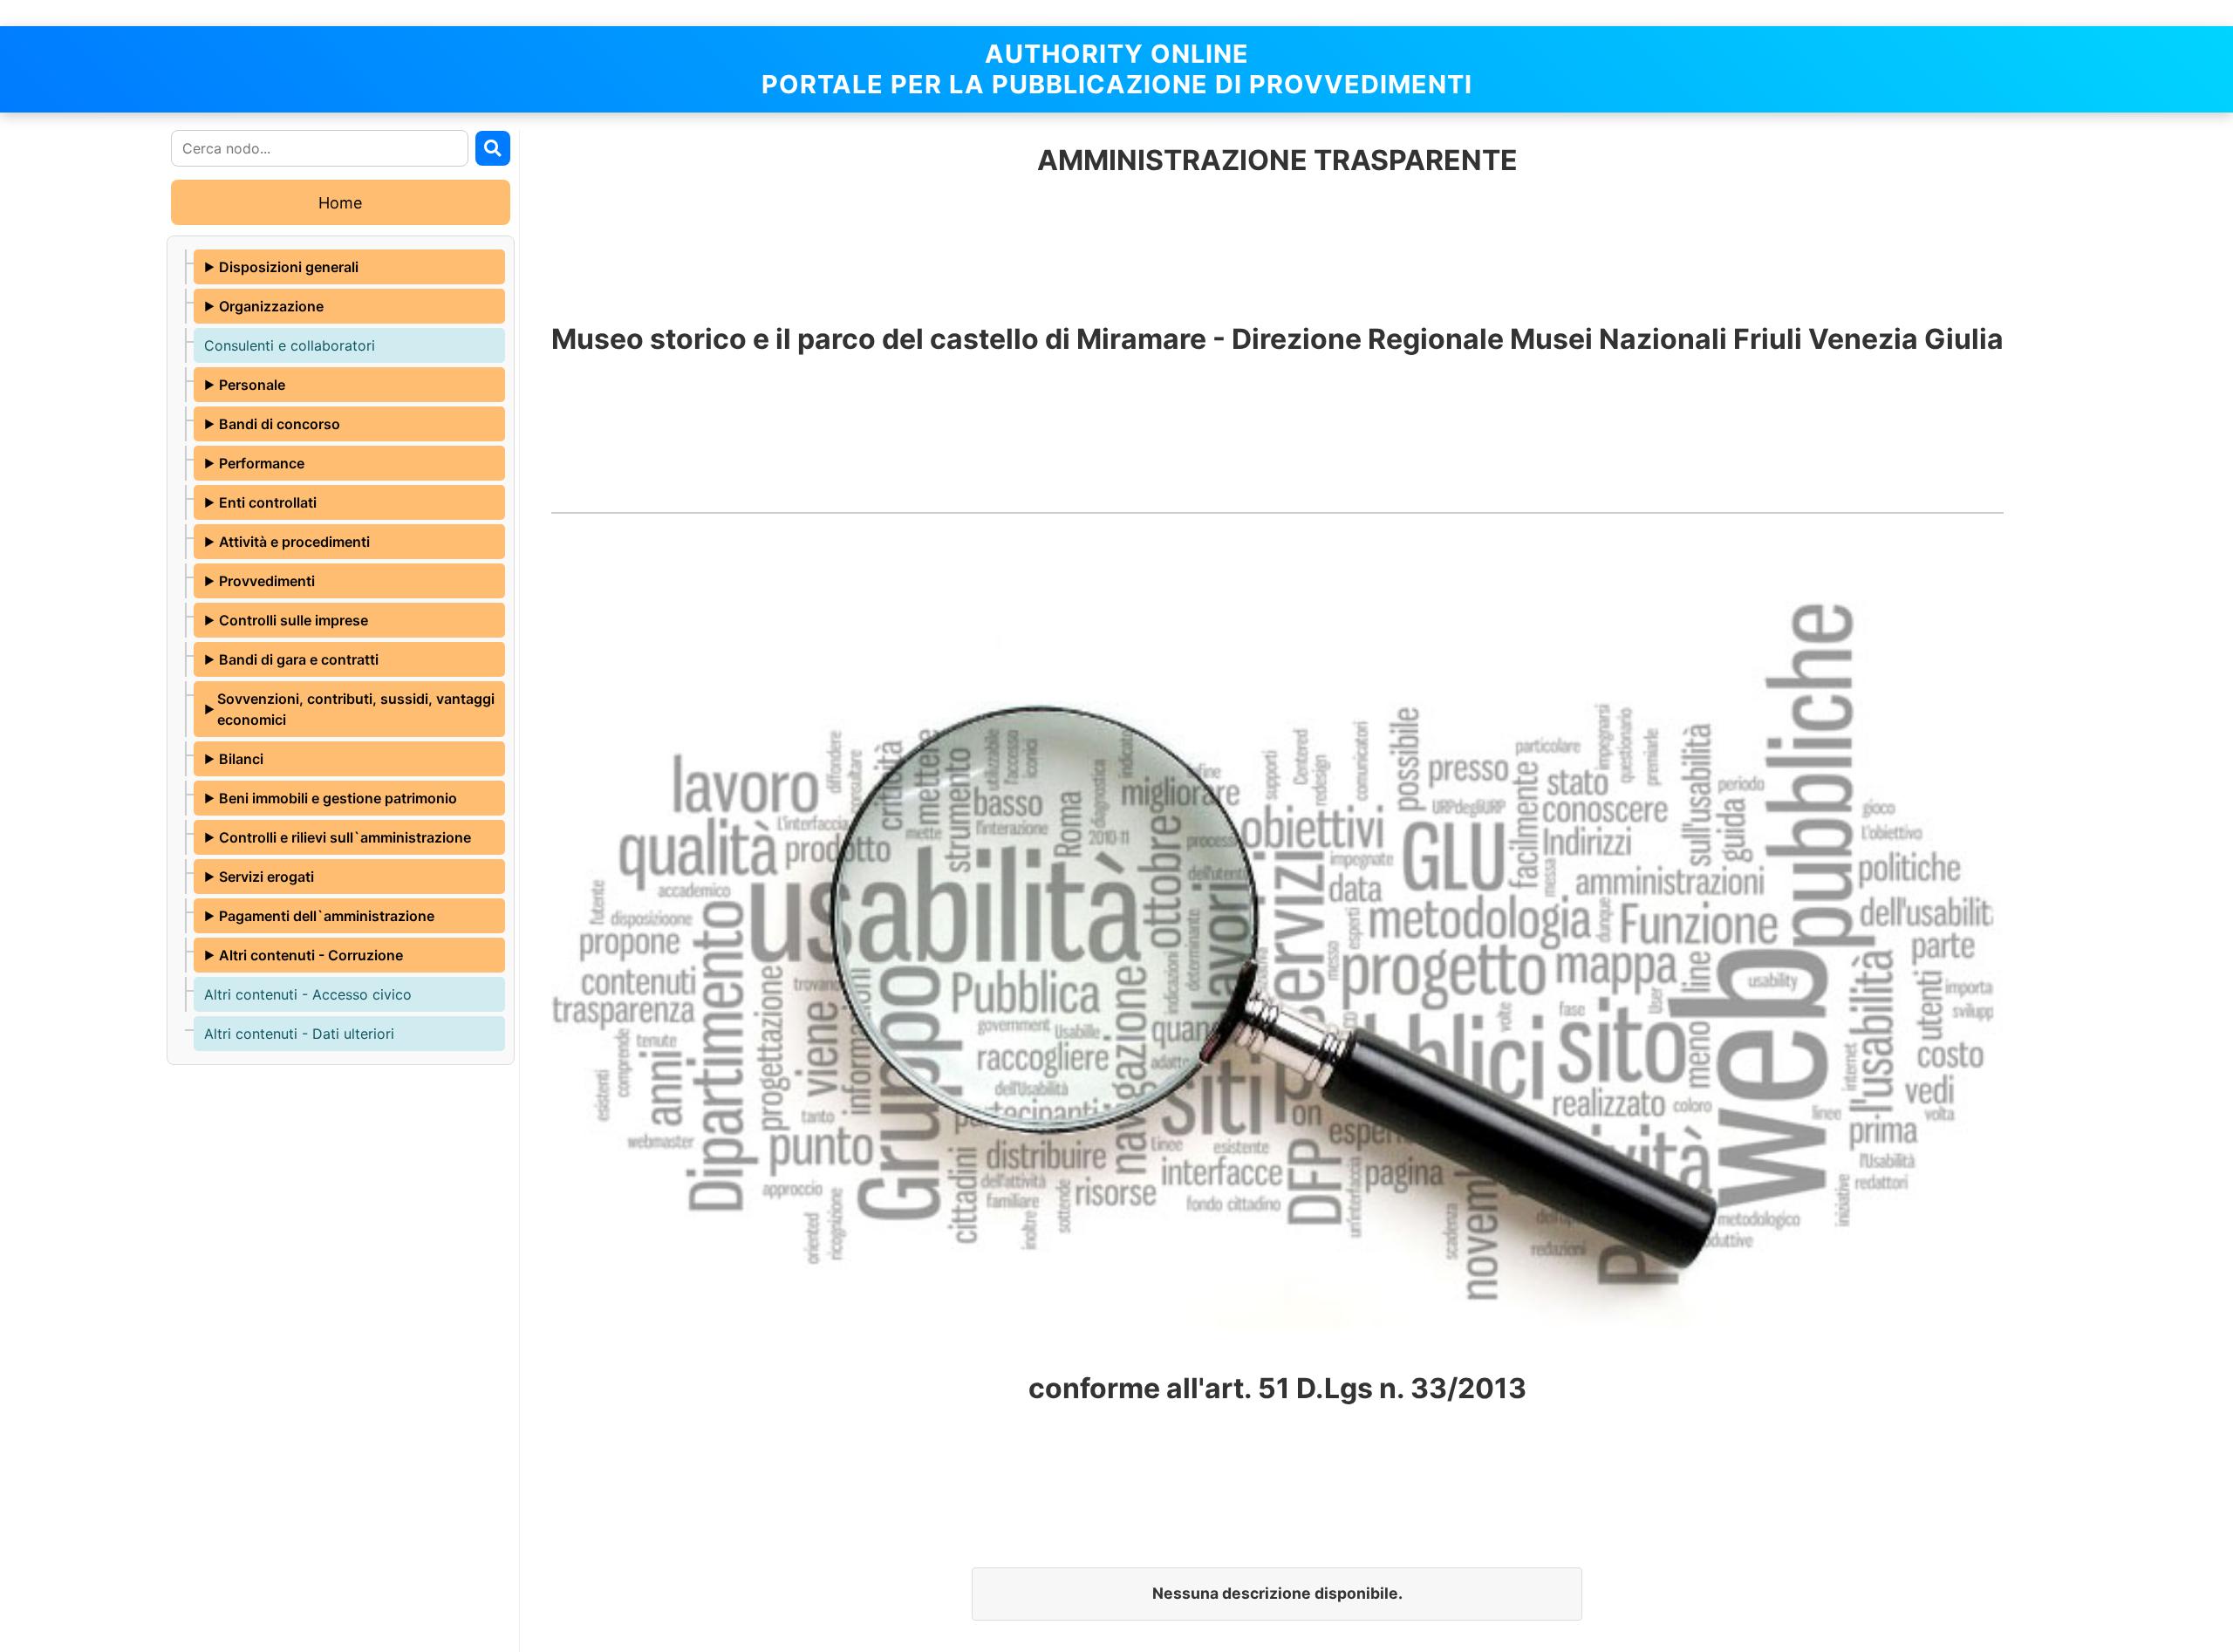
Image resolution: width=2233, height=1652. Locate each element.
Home (340, 203)
